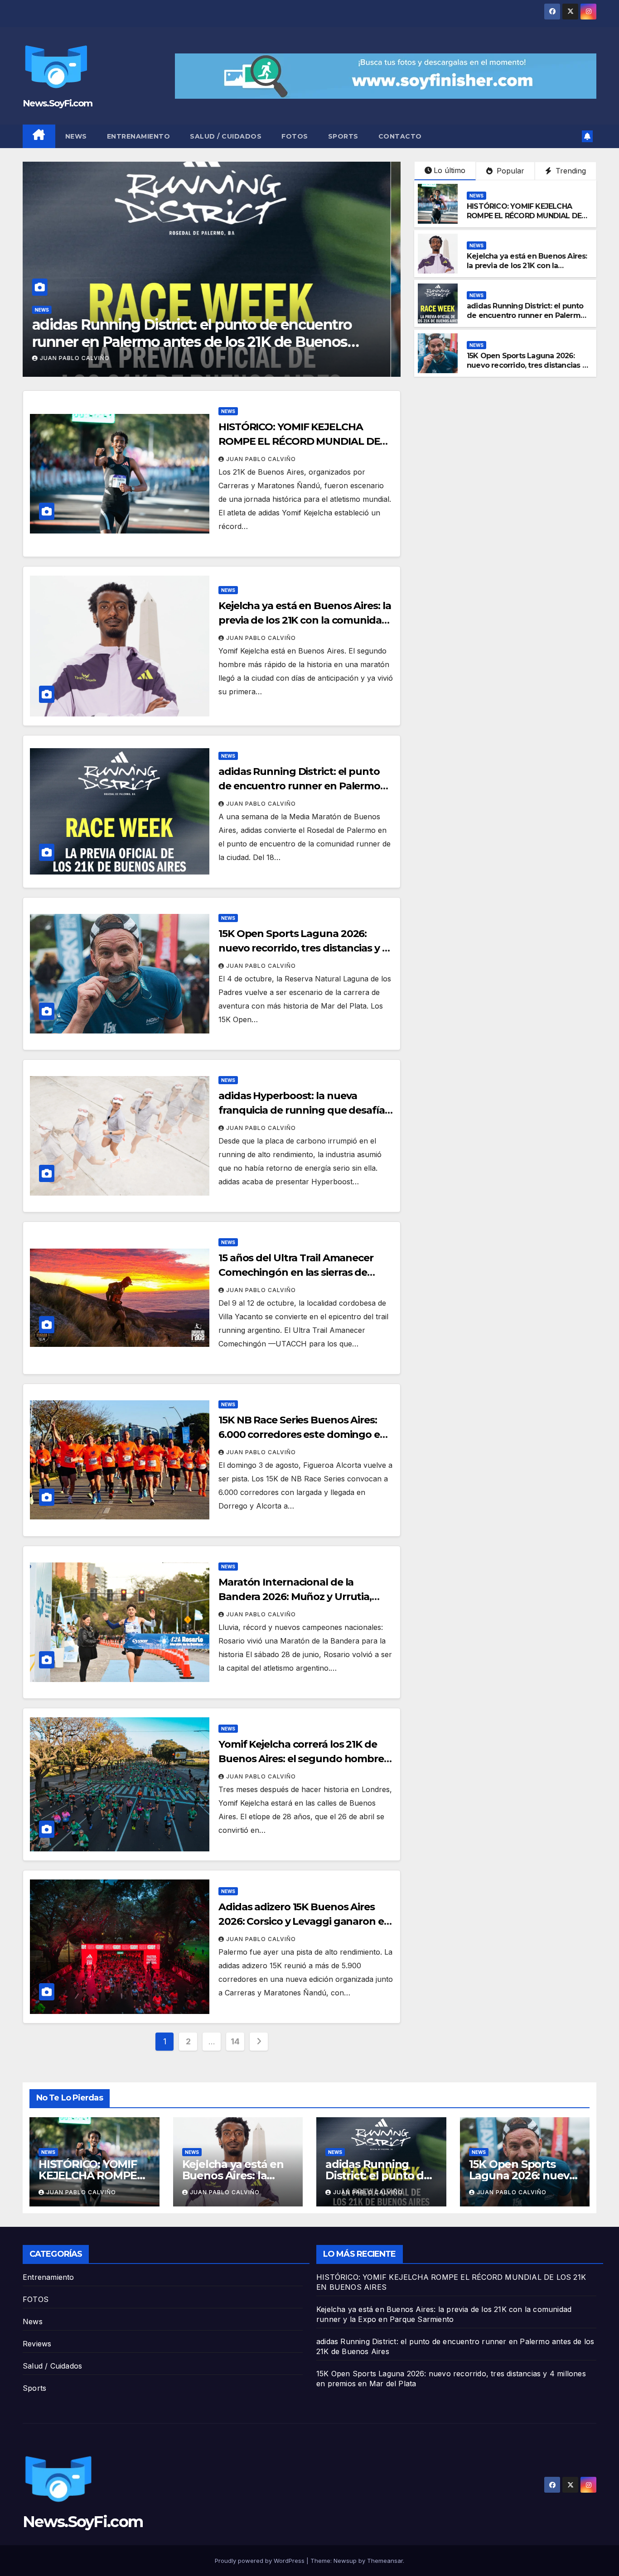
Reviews (37, 2344)
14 (235, 2041)
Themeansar (385, 2561)
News (76, 136)
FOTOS (295, 136)
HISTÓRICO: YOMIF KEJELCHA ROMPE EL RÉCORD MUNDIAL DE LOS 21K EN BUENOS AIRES (524, 216)
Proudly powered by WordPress (261, 2561)
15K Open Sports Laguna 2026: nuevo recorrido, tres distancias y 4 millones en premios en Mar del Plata (202, 342)
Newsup (345, 2561)
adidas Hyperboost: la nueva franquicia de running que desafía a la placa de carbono (306, 1110)
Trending (570, 171)
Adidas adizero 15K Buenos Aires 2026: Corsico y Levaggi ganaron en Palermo (305, 1921)
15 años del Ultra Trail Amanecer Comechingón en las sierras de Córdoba (296, 1272)
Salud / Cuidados (226, 136)
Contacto (400, 136)
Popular (509, 171)
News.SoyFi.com (57, 103)
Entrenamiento (139, 136)
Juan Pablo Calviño (84, 358)
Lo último (450, 170)
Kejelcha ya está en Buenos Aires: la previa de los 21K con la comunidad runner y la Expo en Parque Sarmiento (527, 270)
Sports (343, 136)
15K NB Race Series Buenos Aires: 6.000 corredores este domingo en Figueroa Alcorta (302, 1435)
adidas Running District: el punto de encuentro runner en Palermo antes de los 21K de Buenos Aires (526, 315)
